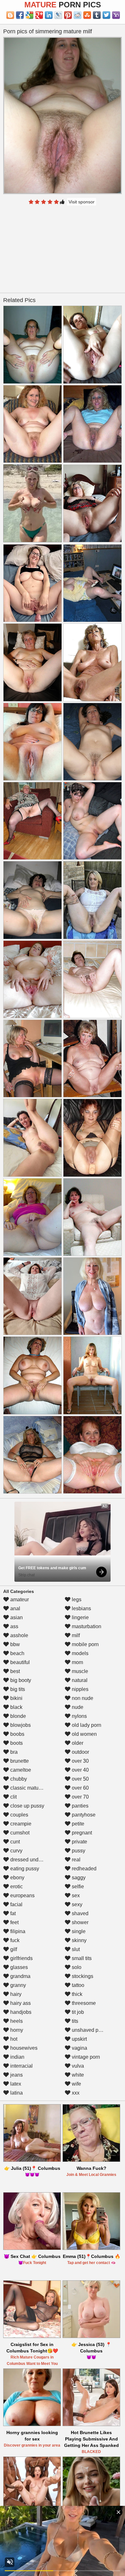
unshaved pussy (90, 2030)
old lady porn (86, 1725)
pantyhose (83, 1815)
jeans (16, 2075)
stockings (82, 1976)
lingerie (80, 1617)
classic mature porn (32, 1788)
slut (75, 1949)
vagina (79, 2048)
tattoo (77, 1985)
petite (77, 1824)
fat (12, 1913)
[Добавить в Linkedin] (49, 15)
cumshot (19, 1833)
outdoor (80, 1752)
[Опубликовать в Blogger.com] (10, 15)
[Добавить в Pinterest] (68, 15)
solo (76, 1967)
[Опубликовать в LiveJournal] (58, 15)
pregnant (81, 1833)
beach (17, 1653)
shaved (79, 1913)
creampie (20, 1824)
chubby (18, 1779)
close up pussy (27, 1806)
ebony (17, 1878)
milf (75, 1635)
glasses (18, 1967)
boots (16, 1743)
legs (76, 1600)
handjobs (20, 2012)
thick (76, 1994)
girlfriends (21, 1958)
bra (13, 1752)
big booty (20, 1680)
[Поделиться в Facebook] (20, 15)
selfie (77, 1887)
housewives (23, 2048)
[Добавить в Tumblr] (97, 15)
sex (75, 1895)
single (78, 1931)
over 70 (80, 1797)
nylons (79, 1716)
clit (13, 1797)
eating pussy (24, 1869)
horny (16, 2030)
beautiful (19, 1662)
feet (14, 1922)
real (75, 1860)
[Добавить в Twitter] (106, 15)
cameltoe (20, 1770)
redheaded (83, 1869)
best (14, 1671)
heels (16, 2021)
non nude (82, 1698)
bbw (14, 1644)
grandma (20, 1976)
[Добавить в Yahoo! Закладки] (116, 15)
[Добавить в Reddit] (78, 15)
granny (17, 1985)
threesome (83, 2003)
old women (84, 1734)
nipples (79, 1689)
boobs (17, 1734)
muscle (79, 1671)
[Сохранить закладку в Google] (29, 15)
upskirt (79, 2039)
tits (74, 2021)
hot (13, 2039)
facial (16, 1904)
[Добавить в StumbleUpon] (87, 15)
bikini (16, 1698)
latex (15, 2084)
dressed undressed (31, 1860)
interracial (21, 2066)
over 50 (80, 1779)
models (79, 1653)
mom (77, 1662)
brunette (19, 1761)
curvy (16, 1851)
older (77, 1743)
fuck (14, 1940)
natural (79, 1680)
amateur (19, 1600)
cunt (14, 1842)
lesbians (81, 1608)
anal (15, 1608)
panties (79, 1806)
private (79, 1842)
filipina (17, 1931)
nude (77, 1707)
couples (19, 1815)
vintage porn (85, 2057)
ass (14, 1626)
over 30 (80, 1761)
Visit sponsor (82, 202)
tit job (77, 2012)
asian (16, 1617)
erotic (16, 1887)
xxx (75, 2093)
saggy (78, 1878)
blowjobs (20, 1725)
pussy (78, 1851)
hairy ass (20, 2003)
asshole (19, 1635)
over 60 (80, 1788)
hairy (15, 1994)
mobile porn (85, 1644)
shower (79, 1922)
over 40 (80, 1770)
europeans (22, 1895)
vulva (77, 2066)
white (77, 2075)
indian (17, 2057)
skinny (79, 1940)
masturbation (86, 1626)
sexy (76, 1904)
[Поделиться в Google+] (39, 15)
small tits (81, 1958)
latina (16, 2093)
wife (76, 2084)
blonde (17, 1716)
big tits (17, 1689)
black (16, 1707)
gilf (13, 1949)
